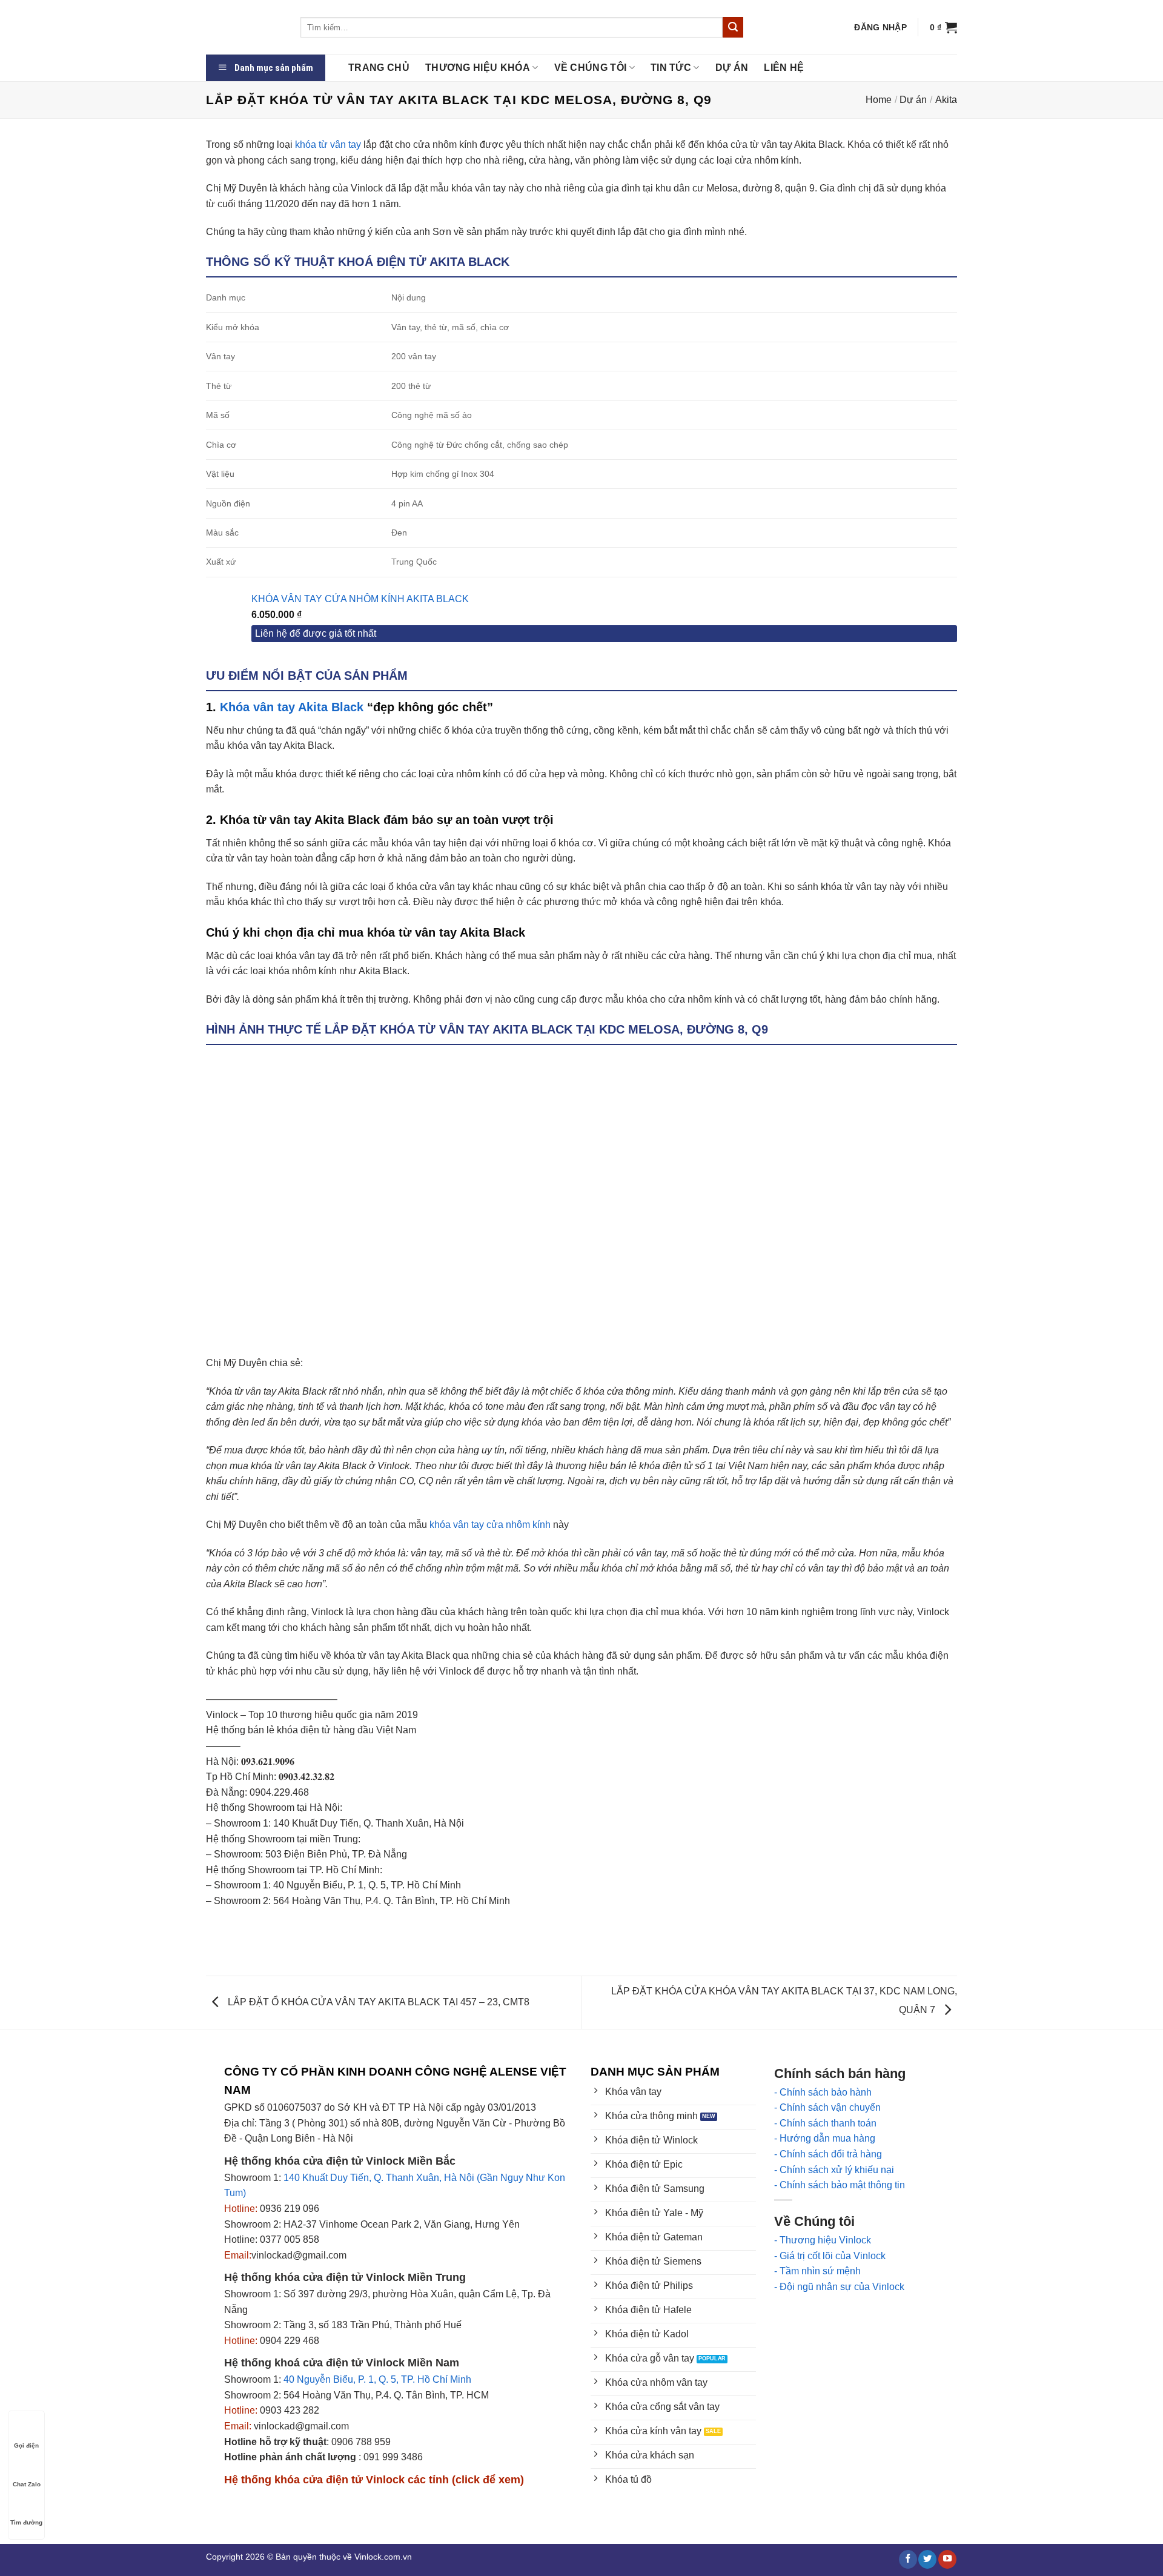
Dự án (732, 68)
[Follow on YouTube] (947, 2559)
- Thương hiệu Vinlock (823, 2240)
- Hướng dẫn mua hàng (825, 2138)
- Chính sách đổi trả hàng (828, 2154)
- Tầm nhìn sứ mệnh (817, 2271)
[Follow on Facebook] (908, 2559)
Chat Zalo (27, 2484)
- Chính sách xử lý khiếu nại (834, 2170)
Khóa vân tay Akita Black (292, 707)
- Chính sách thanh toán (825, 2123)
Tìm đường (26, 2522)
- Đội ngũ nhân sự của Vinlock (839, 2287)
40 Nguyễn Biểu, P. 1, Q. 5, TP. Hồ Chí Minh (377, 2379)
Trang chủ (379, 68)
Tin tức (671, 68)
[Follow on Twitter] (927, 2559)
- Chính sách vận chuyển (827, 2107)
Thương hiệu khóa (478, 68)
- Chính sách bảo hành (823, 2092)
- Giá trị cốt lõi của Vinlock (830, 2256)
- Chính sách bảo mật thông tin (840, 2185)
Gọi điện (26, 2445)
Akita (946, 100)
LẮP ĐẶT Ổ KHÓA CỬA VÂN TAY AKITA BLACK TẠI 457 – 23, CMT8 (377, 2002)
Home (879, 100)
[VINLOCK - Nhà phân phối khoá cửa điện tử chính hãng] (244, 27)
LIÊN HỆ (784, 68)
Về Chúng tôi (591, 68)
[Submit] (733, 27)
